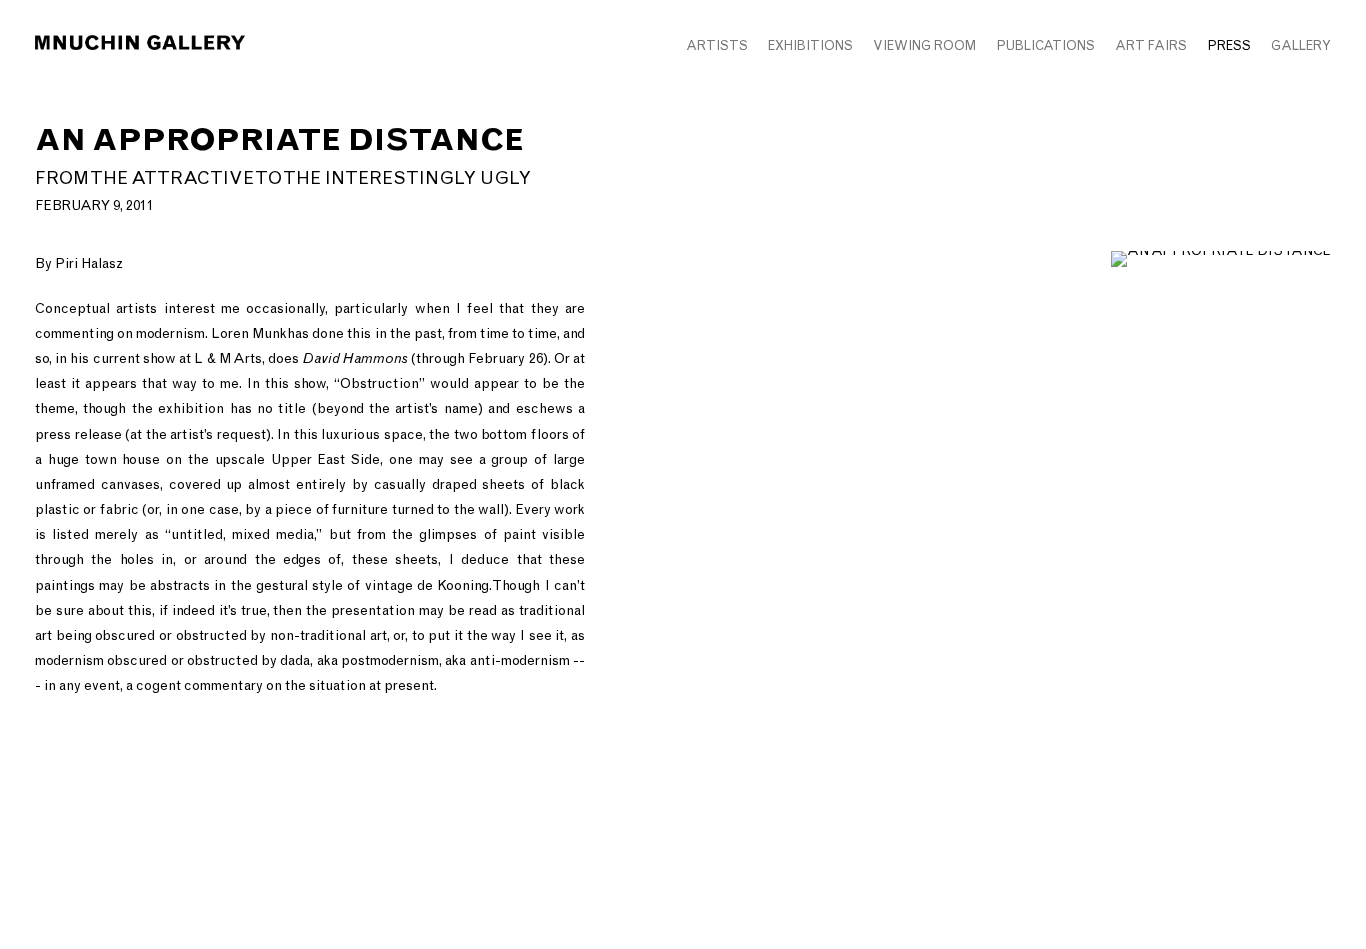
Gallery (1301, 45)
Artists (717, 45)
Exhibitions (810, 45)
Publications (1045, 45)
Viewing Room (924, 45)
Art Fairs (1151, 45)
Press (1229, 45)
